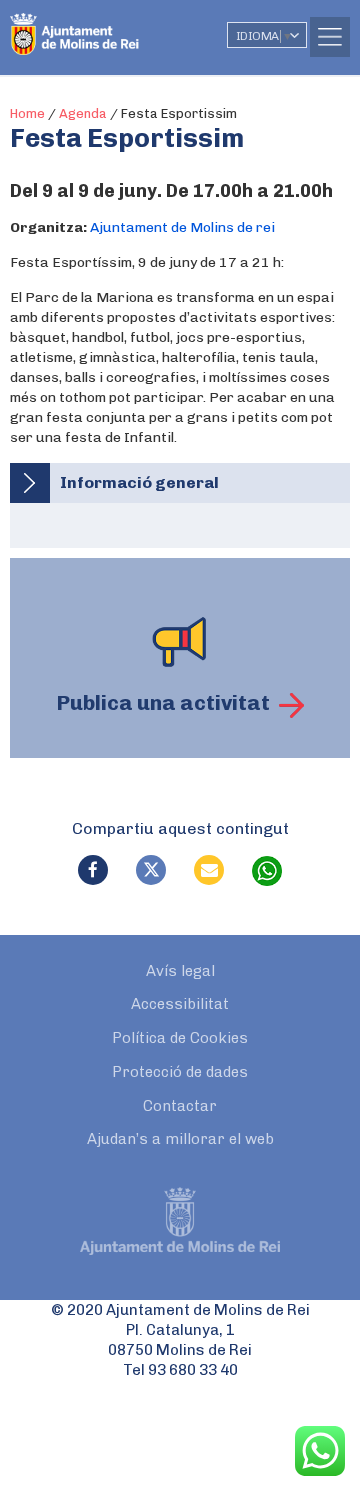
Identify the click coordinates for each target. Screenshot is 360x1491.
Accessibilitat (180, 1004)
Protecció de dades (180, 1072)
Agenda (83, 113)
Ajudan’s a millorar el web (180, 1139)
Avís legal (180, 971)
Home (27, 113)
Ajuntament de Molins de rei (182, 227)
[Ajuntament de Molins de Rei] (115, 25)
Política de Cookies (180, 1038)
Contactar (180, 1106)
